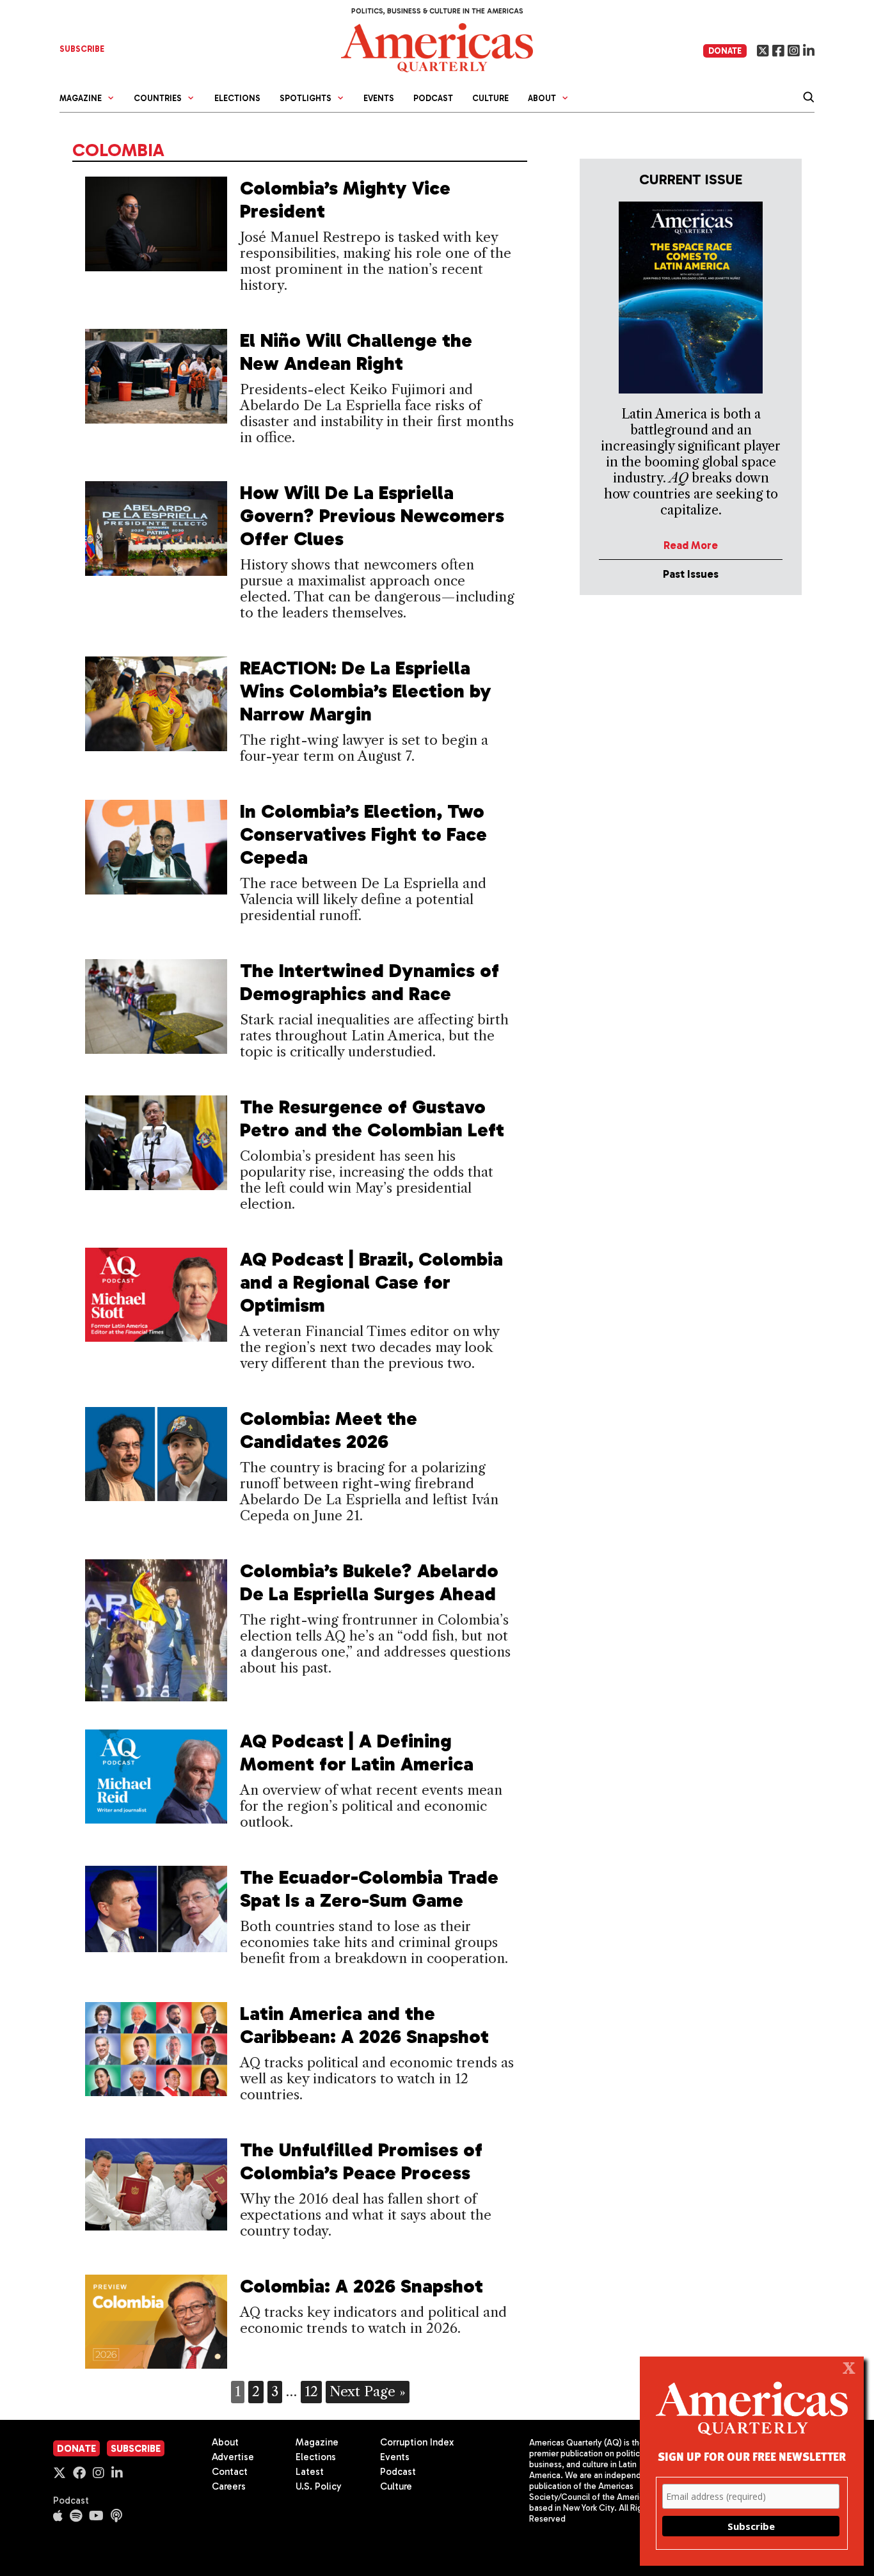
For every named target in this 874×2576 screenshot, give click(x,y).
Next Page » (368, 2391)
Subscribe (136, 2449)
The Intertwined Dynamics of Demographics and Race (369, 982)
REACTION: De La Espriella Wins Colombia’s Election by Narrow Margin (366, 691)
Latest (310, 2472)
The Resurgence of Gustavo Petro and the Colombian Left (372, 1118)
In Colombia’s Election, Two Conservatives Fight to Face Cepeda (363, 834)
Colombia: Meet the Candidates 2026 (329, 1430)
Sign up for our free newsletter (752, 2456)
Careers (229, 2486)
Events (379, 98)
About (225, 2442)
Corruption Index (417, 2442)
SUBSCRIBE (82, 49)
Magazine (317, 2442)
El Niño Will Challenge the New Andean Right (356, 352)
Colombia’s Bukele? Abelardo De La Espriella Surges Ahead (369, 1582)
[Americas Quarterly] (437, 46)
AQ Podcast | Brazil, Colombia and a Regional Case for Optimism (371, 1282)
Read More (691, 545)
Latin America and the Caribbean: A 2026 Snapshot (364, 2025)
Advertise (233, 2457)
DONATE (725, 51)
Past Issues (691, 574)
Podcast (433, 98)
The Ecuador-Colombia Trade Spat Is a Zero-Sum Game (369, 1889)
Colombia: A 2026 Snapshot (362, 2286)
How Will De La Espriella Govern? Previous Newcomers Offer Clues (372, 516)
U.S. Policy (319, 2486)
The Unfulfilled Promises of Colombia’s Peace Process (361, 2161)
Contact (230, 2472)
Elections (237, 98)
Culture (490, 98)
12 (311, 2391)
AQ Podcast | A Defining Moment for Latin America (357, 1753)
